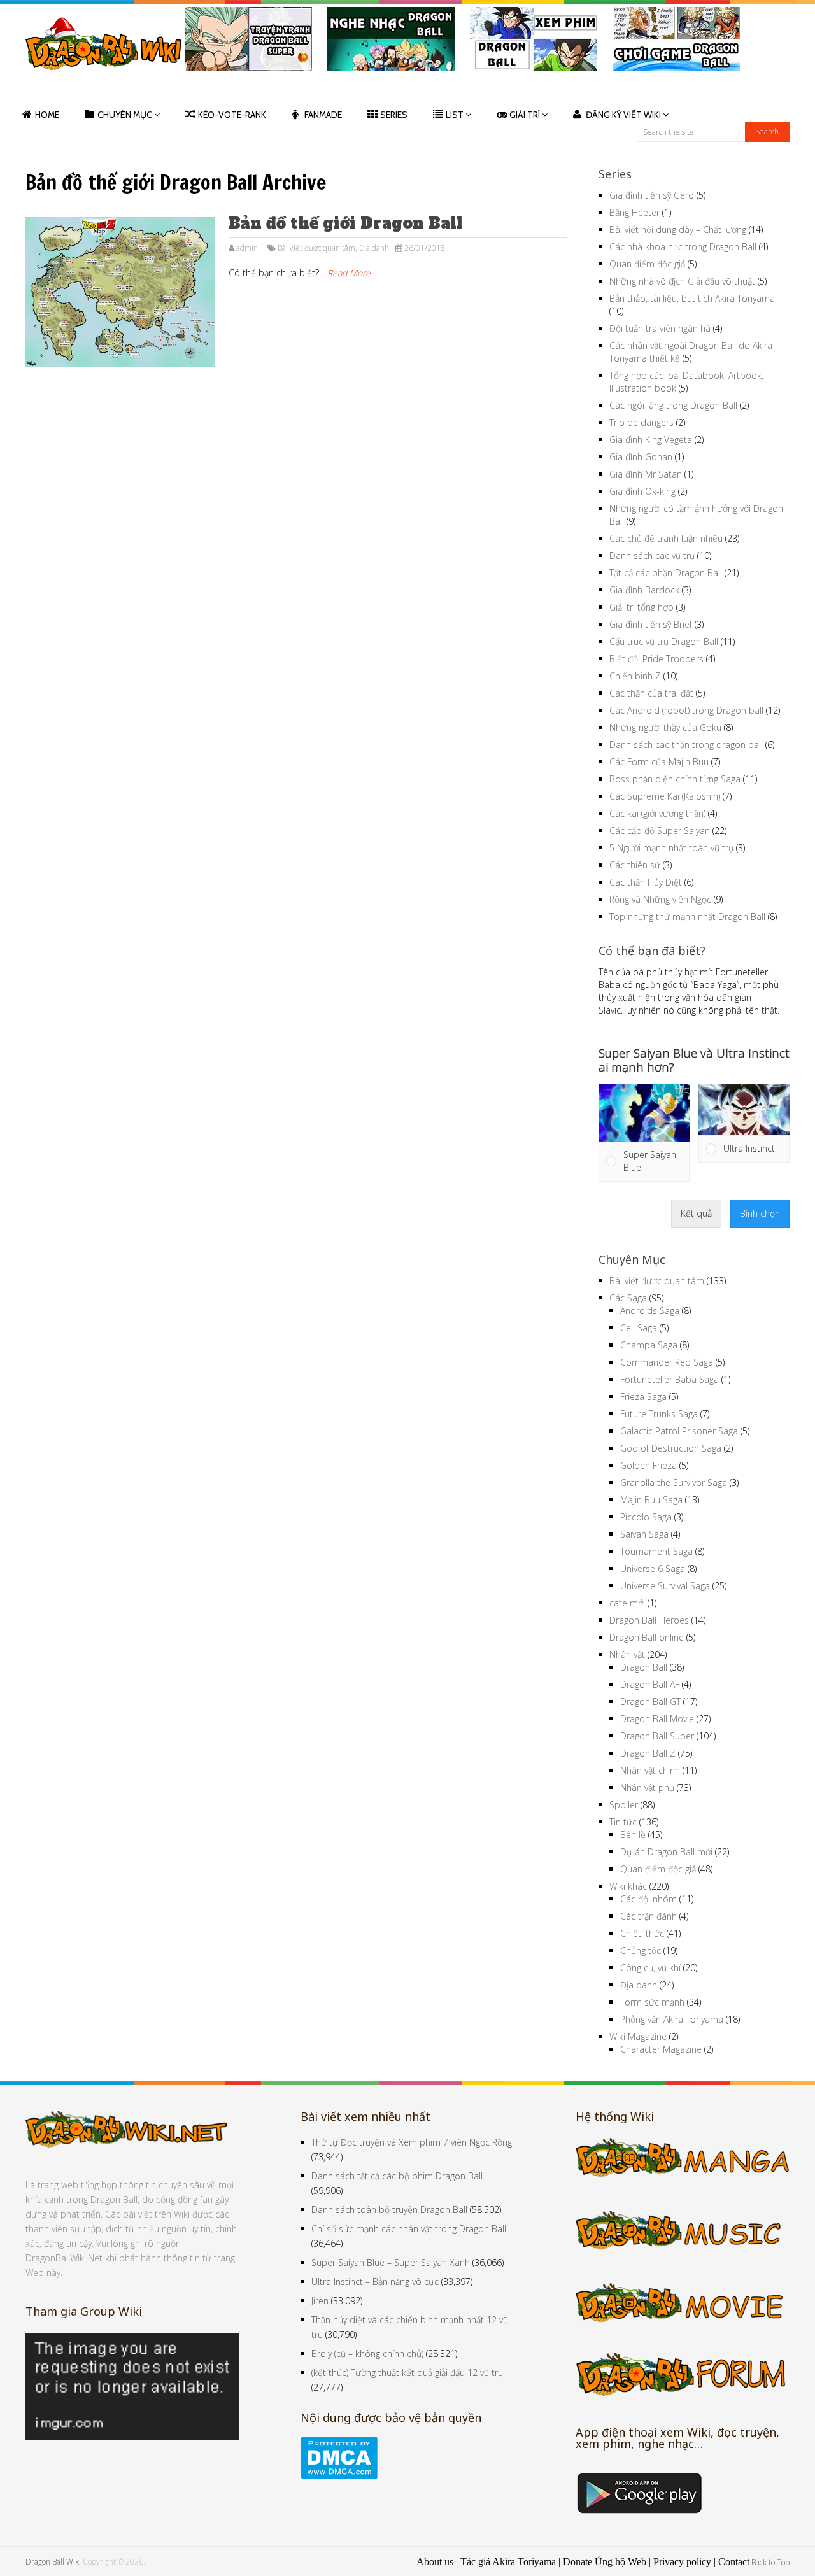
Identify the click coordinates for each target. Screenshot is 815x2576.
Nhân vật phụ (647, 1787)
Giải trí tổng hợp (641, 607)
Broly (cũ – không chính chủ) (367, 2353)
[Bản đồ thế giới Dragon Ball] (120, 292)
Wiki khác (628, 1886)
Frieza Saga (643, 1397)
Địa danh (374, 248)
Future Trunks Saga (659, 1414)
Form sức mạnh (652, 2002)
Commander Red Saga (667, 1362)
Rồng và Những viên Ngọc (660, 899)
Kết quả (696, 1213)
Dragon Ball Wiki (53, 2562)
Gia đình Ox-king (642, 491)
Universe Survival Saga (665, 1586)
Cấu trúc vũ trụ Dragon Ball (664, 641)
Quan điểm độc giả (647, 264)
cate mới (627, 1603)
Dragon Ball (644, 1667)
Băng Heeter (634, 212)
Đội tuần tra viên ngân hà (660, 328)
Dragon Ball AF (650, 1684)
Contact (734, 2562)
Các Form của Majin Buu (659, 762)
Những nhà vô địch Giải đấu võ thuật (682, 281)
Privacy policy (682, 2562)
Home (47, 115)
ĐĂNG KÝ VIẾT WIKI (623, 115)
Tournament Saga (656, 1551)
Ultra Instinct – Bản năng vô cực (375, 2282)
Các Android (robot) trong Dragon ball (686, 710)
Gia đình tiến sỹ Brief (651, 624)
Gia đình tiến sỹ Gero (652, 195)
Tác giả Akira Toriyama (508, 2562)
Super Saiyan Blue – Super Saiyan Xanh (391, 2262)
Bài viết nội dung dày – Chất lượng (678, 230)
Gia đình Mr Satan (646, 474)
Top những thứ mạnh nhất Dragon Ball (687, 916)
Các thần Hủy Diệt (646, 882)
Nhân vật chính (650, 1770)
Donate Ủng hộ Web (605, 2562)
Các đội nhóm (648, 1899)
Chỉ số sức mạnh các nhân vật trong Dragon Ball (409, 2229)
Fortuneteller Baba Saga (670, 1379)
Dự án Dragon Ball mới (666, 1852)
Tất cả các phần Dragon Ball (666, 573)
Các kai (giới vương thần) (657, 813)
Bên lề (633, 1835)
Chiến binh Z (635, 676)
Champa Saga (649, 1345)
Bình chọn (760, 1213)
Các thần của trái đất (651, 693)
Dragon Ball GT (650, 1702)
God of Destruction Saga (671, 1448)
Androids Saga (650, 1311)
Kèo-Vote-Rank (232, 115)
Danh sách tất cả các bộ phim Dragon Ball (397, 2176)
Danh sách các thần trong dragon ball (686, 745)
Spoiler (624, 1805)
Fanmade (323, 115)
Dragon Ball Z (648, 1753)
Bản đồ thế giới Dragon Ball (346, 223)
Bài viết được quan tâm (316, 248)
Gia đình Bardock (644, 590)
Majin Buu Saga (651, 1500)
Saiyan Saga (644, 1534)
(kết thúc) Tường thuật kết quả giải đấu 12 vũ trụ (407, 2373)
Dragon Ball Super (657, 1736)
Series (394, 115)
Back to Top (770, 2562)
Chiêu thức (642, 1933)
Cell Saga (639, 1328)
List (455, 115)
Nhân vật (627, 1654)
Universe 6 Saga (653, 1568)
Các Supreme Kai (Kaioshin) (665, 796)
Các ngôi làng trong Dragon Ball (673, 405)
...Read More (346, 273)
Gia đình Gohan (641, 457)
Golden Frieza (648, 1465)
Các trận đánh (648, 1916)
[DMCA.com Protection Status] (339, 2476)
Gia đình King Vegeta (651, 440)
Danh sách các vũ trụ (652, 556)
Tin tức (623, 1822)
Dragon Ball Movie (657, 1719)
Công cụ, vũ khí (650, 1968)
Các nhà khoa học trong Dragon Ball (683, 247)
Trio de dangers (641, 422)
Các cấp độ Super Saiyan (660, 831)
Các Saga (628, 1298)
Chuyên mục (125, 115)
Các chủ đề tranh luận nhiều (666, 538)
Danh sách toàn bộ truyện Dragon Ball (389, 2210)
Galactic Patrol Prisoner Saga (679, 1431)
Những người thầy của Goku (665, 727)
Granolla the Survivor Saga (674, 1483)
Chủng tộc (641, 1950)
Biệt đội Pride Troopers (656, 659)
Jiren (320, 2301)
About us (435, 2562)
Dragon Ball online (647, 1637)
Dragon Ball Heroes (649, 1620)
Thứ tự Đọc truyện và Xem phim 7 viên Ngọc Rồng (412, 2142)
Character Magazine (661, 2049)
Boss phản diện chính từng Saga (675, 779)
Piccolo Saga (646, 1517)
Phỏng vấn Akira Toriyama (672, 2019)
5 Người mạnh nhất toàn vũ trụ (671, 848)
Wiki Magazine (638, 2036)
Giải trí (525, 115)
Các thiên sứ (635, 865)
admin (247, 248)
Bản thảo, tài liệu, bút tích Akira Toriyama (692, 298)
